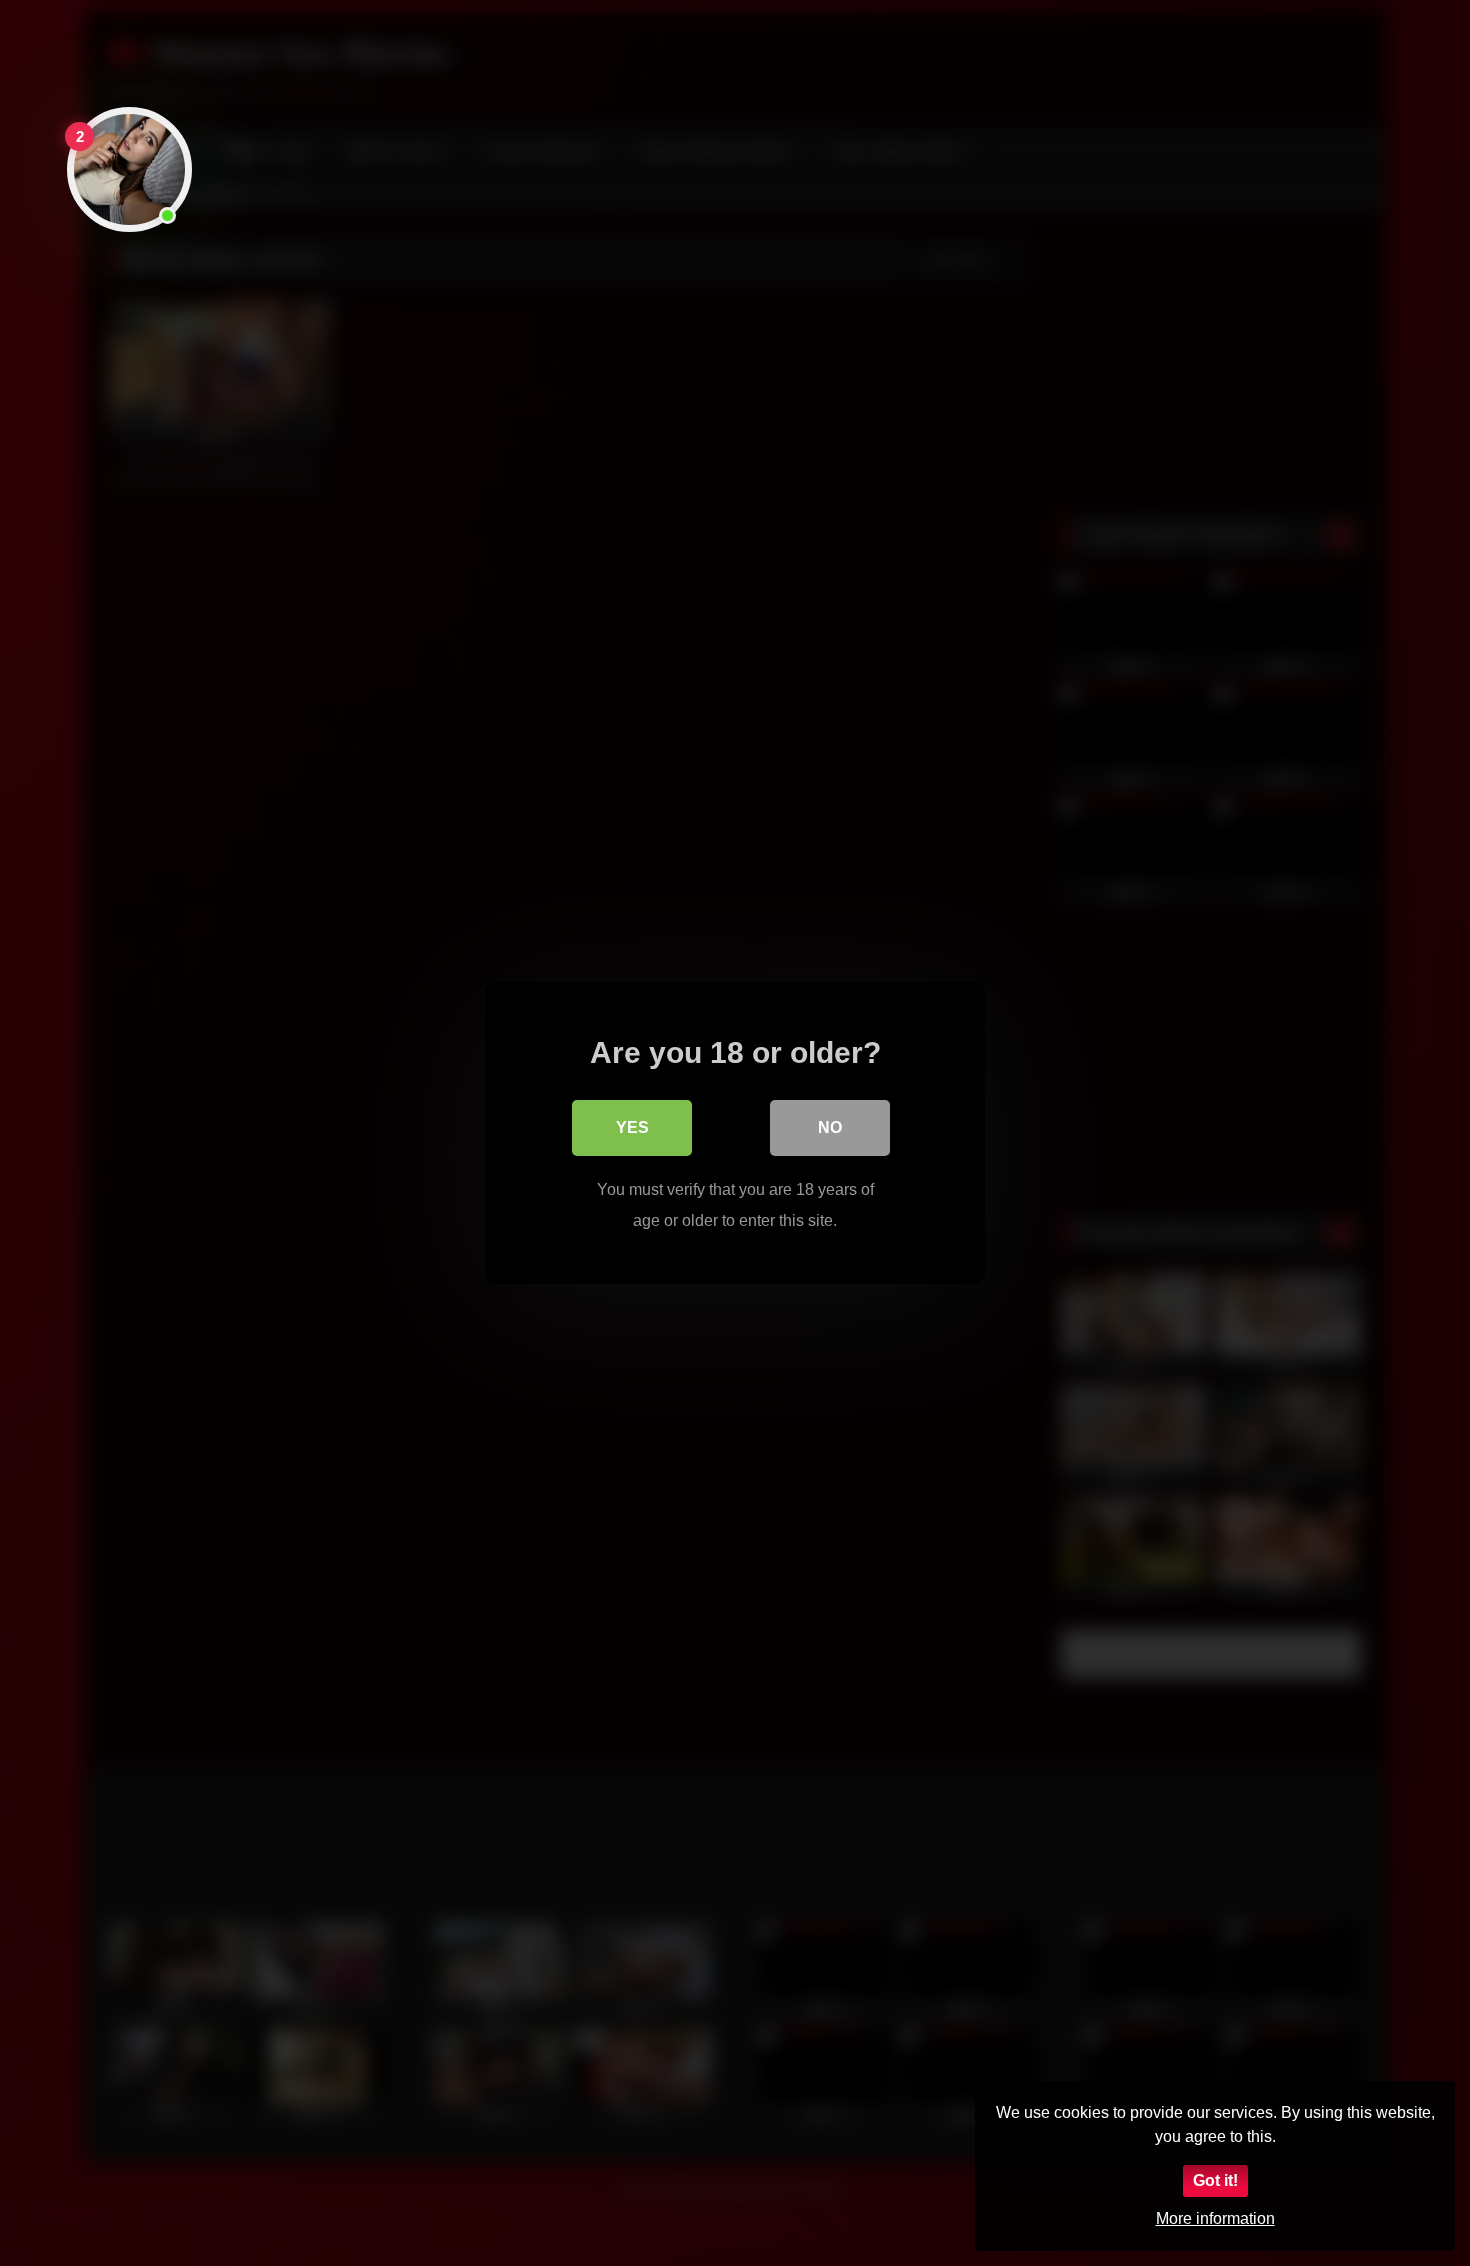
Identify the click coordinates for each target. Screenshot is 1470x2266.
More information (1215, 2218)
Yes (632, 1127)
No (830, 1127)
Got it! (1215, 2180)
